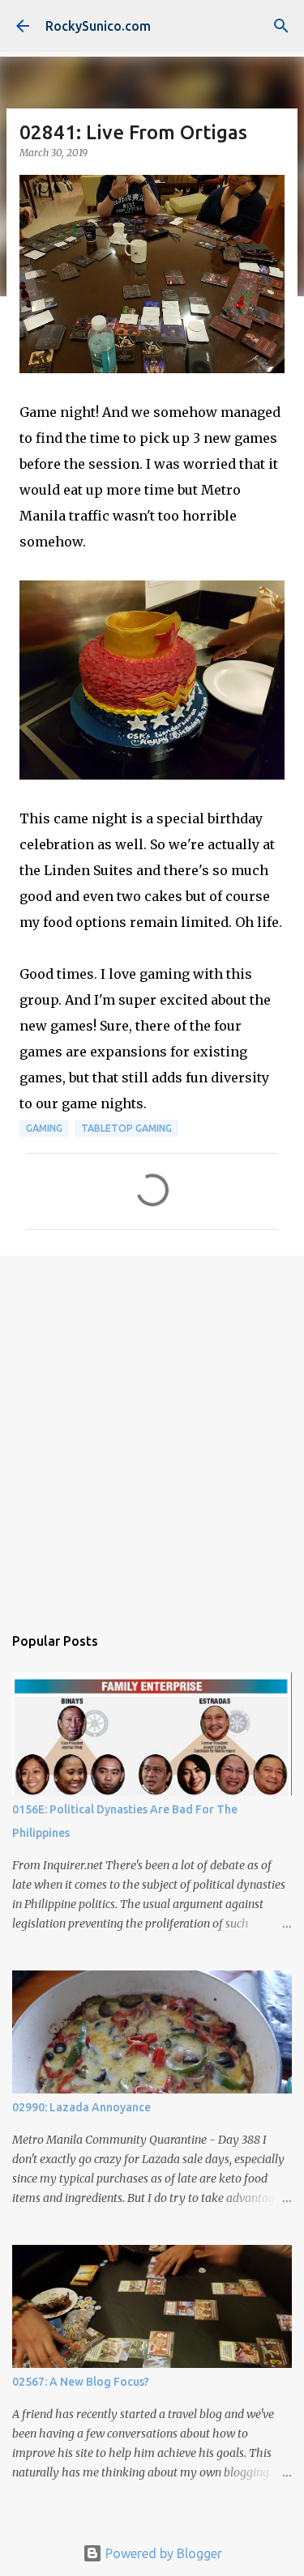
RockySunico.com (98, 26)
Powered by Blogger (162, 2553)
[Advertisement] (152, 1432)
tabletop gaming (126, 1128)
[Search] (281, 26)
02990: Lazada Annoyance (81, 2107)
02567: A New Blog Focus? (81, 2382)
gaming (44, 1128)
